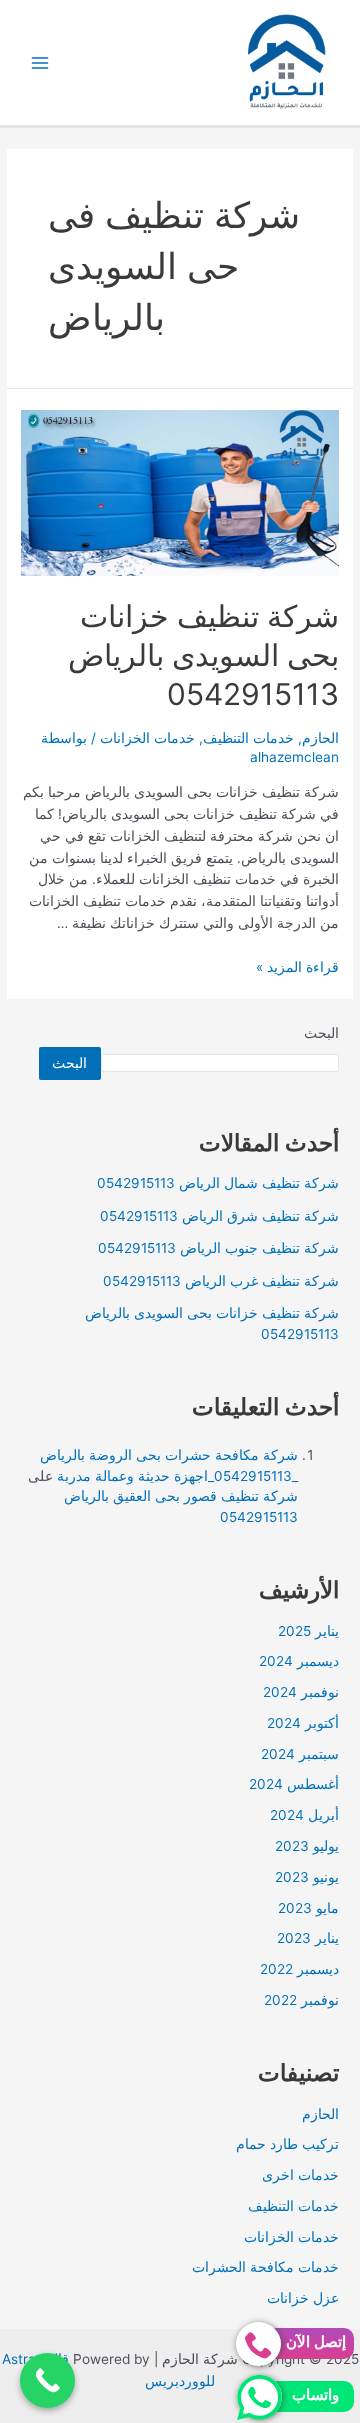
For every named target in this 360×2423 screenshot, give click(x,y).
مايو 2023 (308, 1908)
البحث (321, 1033)
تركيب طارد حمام (287, 2144)
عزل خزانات (303, 2298)
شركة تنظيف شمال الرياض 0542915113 (218, 1183)
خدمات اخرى (300, 2175)
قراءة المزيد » (297, 967)
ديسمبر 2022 (299, 1969)
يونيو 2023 (307, 1877)
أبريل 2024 (304, 1815)
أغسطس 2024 (294, 1784)
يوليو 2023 (307, 1846)
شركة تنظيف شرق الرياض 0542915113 (219, 1216)
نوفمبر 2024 (301, 1692)
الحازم (320, 738)
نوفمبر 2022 (301, 2000)
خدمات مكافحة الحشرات (265, 2267)
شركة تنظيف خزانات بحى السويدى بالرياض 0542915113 (203, 655)
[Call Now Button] (47, 2380)
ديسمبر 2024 (299, 1661)
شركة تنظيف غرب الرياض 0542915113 (221, 1281)
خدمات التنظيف (248, 738)
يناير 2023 (308, 1938)
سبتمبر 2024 (300, 1754)
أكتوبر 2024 (303, 1723)
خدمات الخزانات (147, 738)
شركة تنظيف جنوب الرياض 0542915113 (218, 1248)
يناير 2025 (308, 1631)
